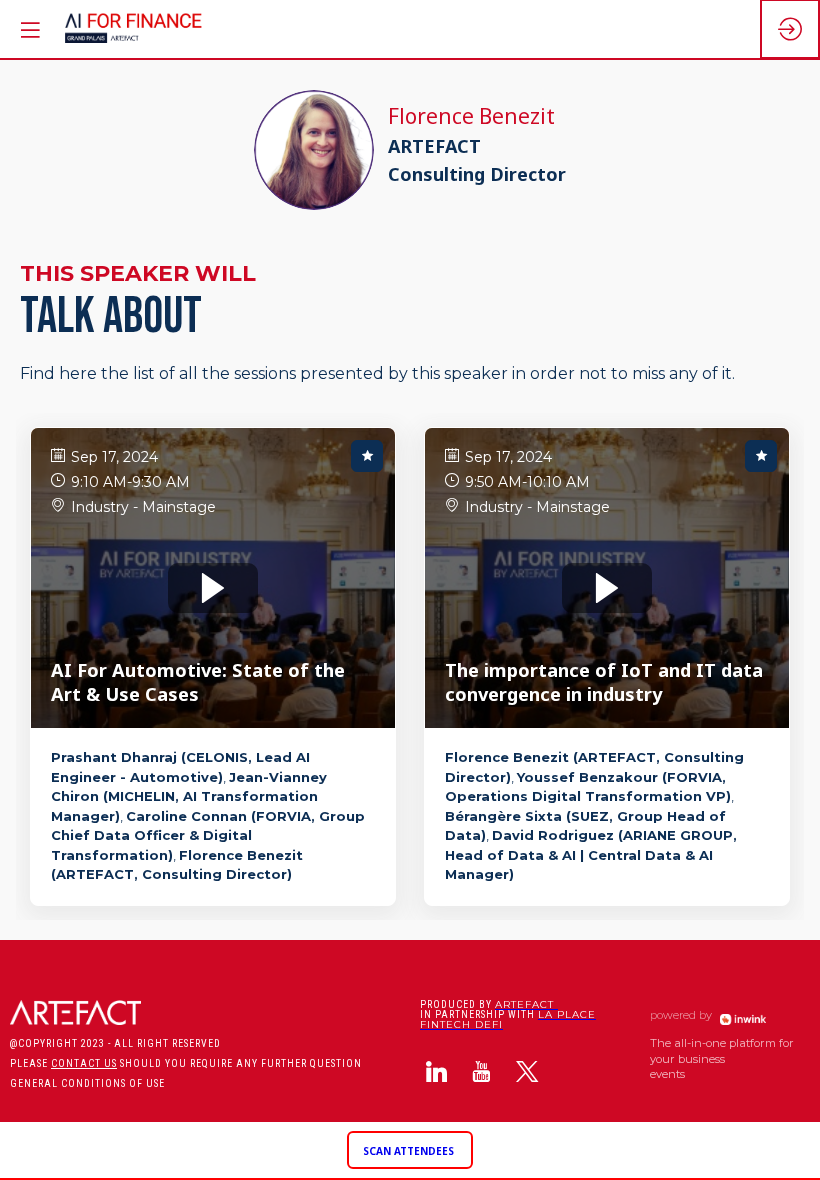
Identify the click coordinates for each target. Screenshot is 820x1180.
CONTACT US (84, 1063)
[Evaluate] (367, 456)
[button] (410, 1150)
